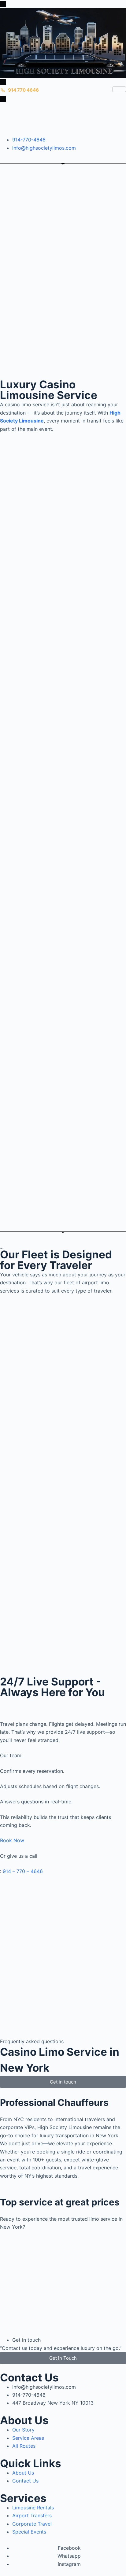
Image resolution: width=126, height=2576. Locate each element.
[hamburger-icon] (119, 89)
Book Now (12, 1840)
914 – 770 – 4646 (23, 1871)
